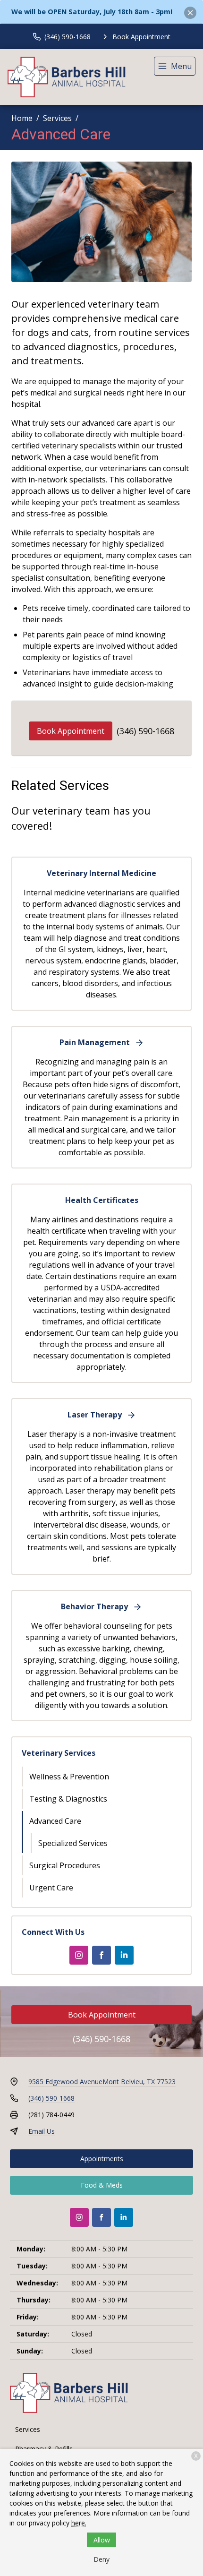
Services (57, 118)
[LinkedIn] (124, 1955)
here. (79, 2523)
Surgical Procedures (65, 1865)
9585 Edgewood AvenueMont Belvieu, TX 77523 (102, 2082)
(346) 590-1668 (145, 731)
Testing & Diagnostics (68, 1799)
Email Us (42, 2131)
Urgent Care (51, 1888)
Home (22, 118)
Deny (101, 2559)
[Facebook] (101, 1955)
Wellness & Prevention (69, 1777)
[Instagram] (79, 1955)
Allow (102, 2540)
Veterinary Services (59, 1753)
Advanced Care (55, 1821)
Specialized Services (73, 1843)
